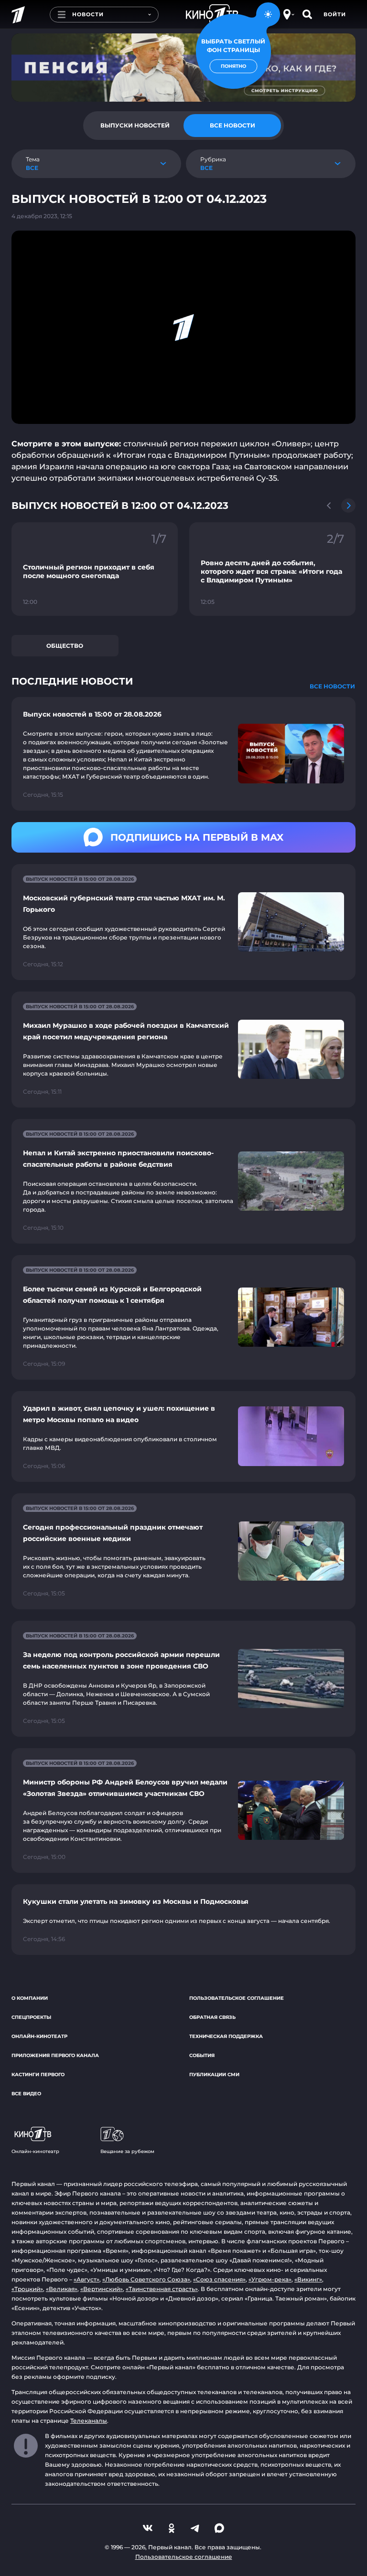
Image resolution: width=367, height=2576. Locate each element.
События (202, 2055)
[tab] (135, 126)
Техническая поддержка (226, 2036)
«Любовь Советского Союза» (146, 2279)
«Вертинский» (102, 2289)
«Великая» (62, 2289)
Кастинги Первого (38, 2075)
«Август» (86, 2279)
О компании (30, 1998)
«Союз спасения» (219, 2279)
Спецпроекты (31, 2017)
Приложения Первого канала (55, 2055)
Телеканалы (89, 2421)
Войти (335, 14)
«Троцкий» (27, 2289)
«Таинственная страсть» (162, 2289)
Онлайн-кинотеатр (39, 2036)
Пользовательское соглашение (237, 1998)
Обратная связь (212, 2017)
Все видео (26, 2094)
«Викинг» (308, 2279)
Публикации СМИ (214, 2075)
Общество (65, 646)
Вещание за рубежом (127, 2151)
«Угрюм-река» (270, 2279)
